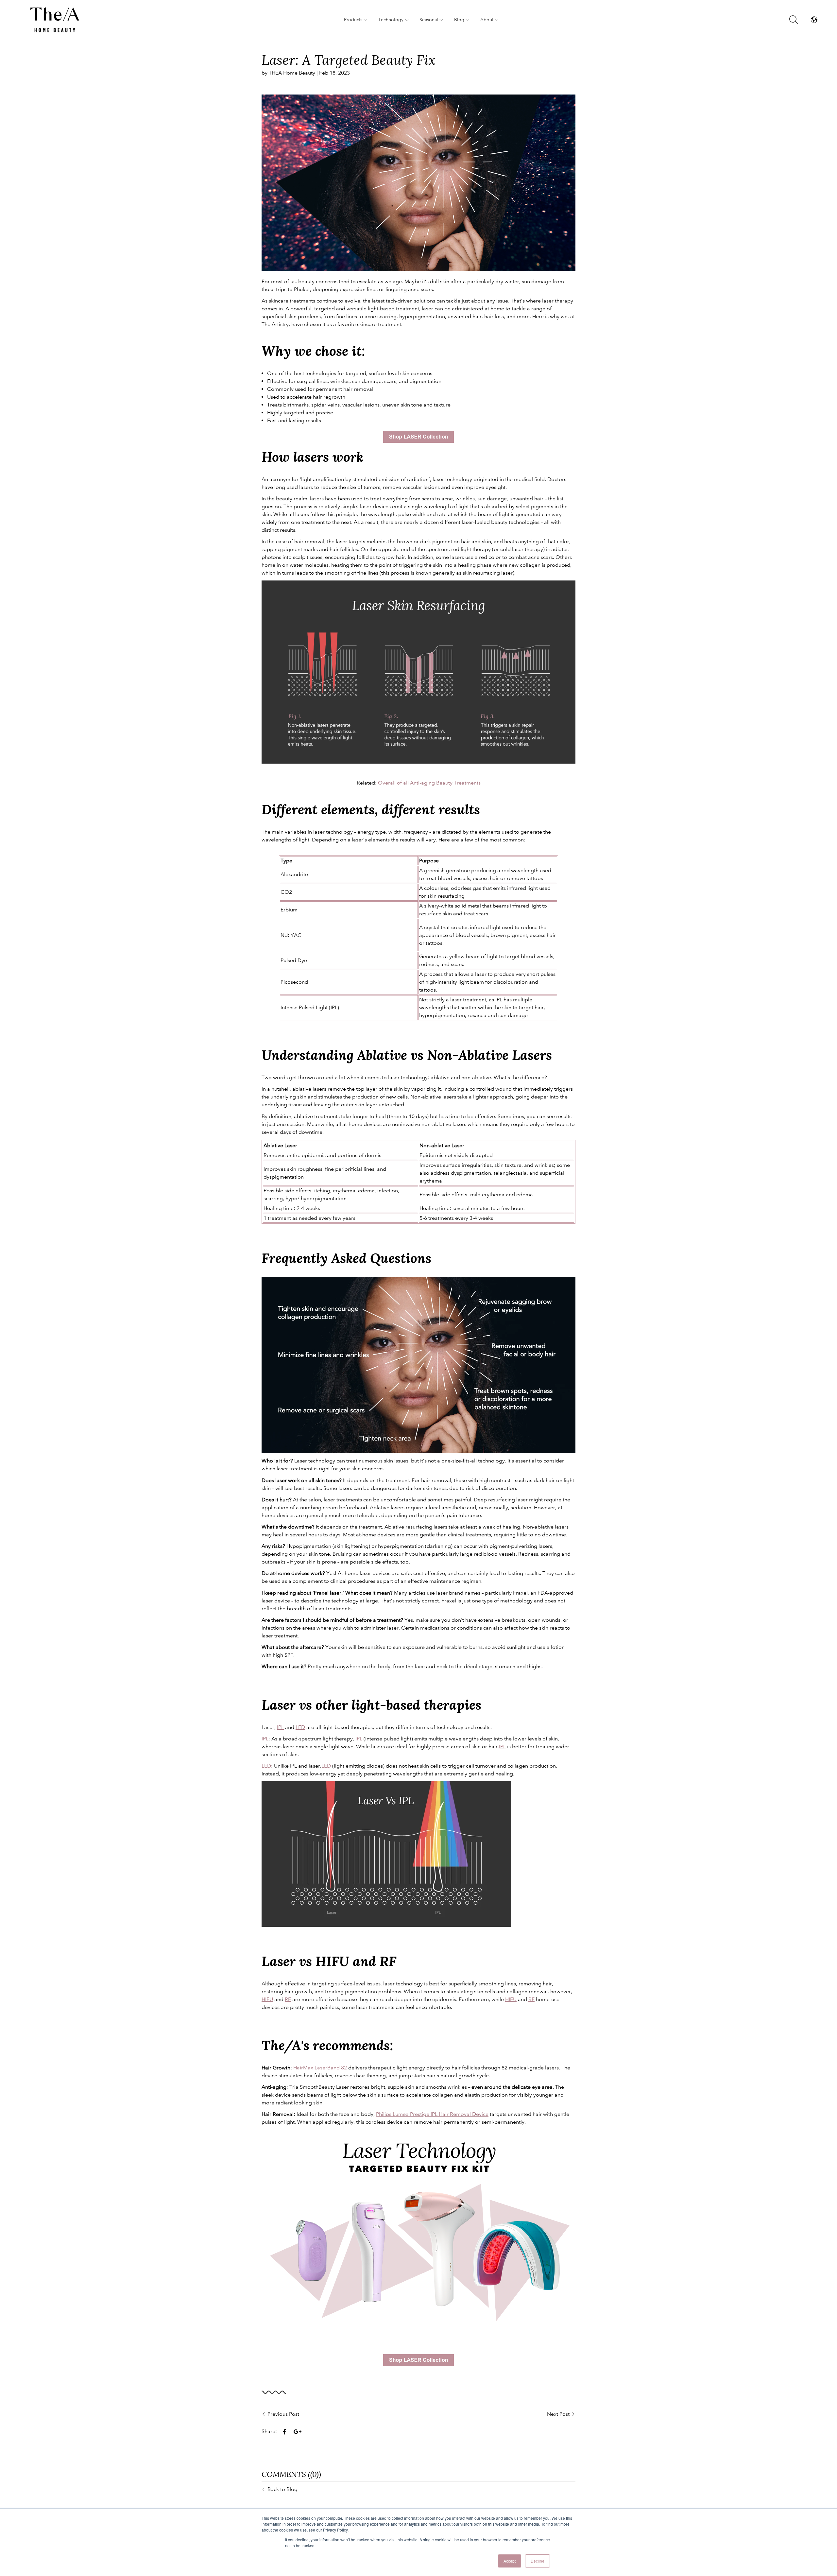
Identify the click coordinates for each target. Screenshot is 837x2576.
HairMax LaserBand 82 (320, 2068)
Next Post (558, 2414)
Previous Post (283, 2414)
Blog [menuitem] (459, 20)
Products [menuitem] (353, 20)
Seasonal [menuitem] (429, 20)
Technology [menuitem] (391, 20)
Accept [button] (510, 2561)
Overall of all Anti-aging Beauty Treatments (429, 783)
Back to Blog (282, 2489)
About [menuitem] (487, 20)
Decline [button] (538, 2561)
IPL (280, 1727)
